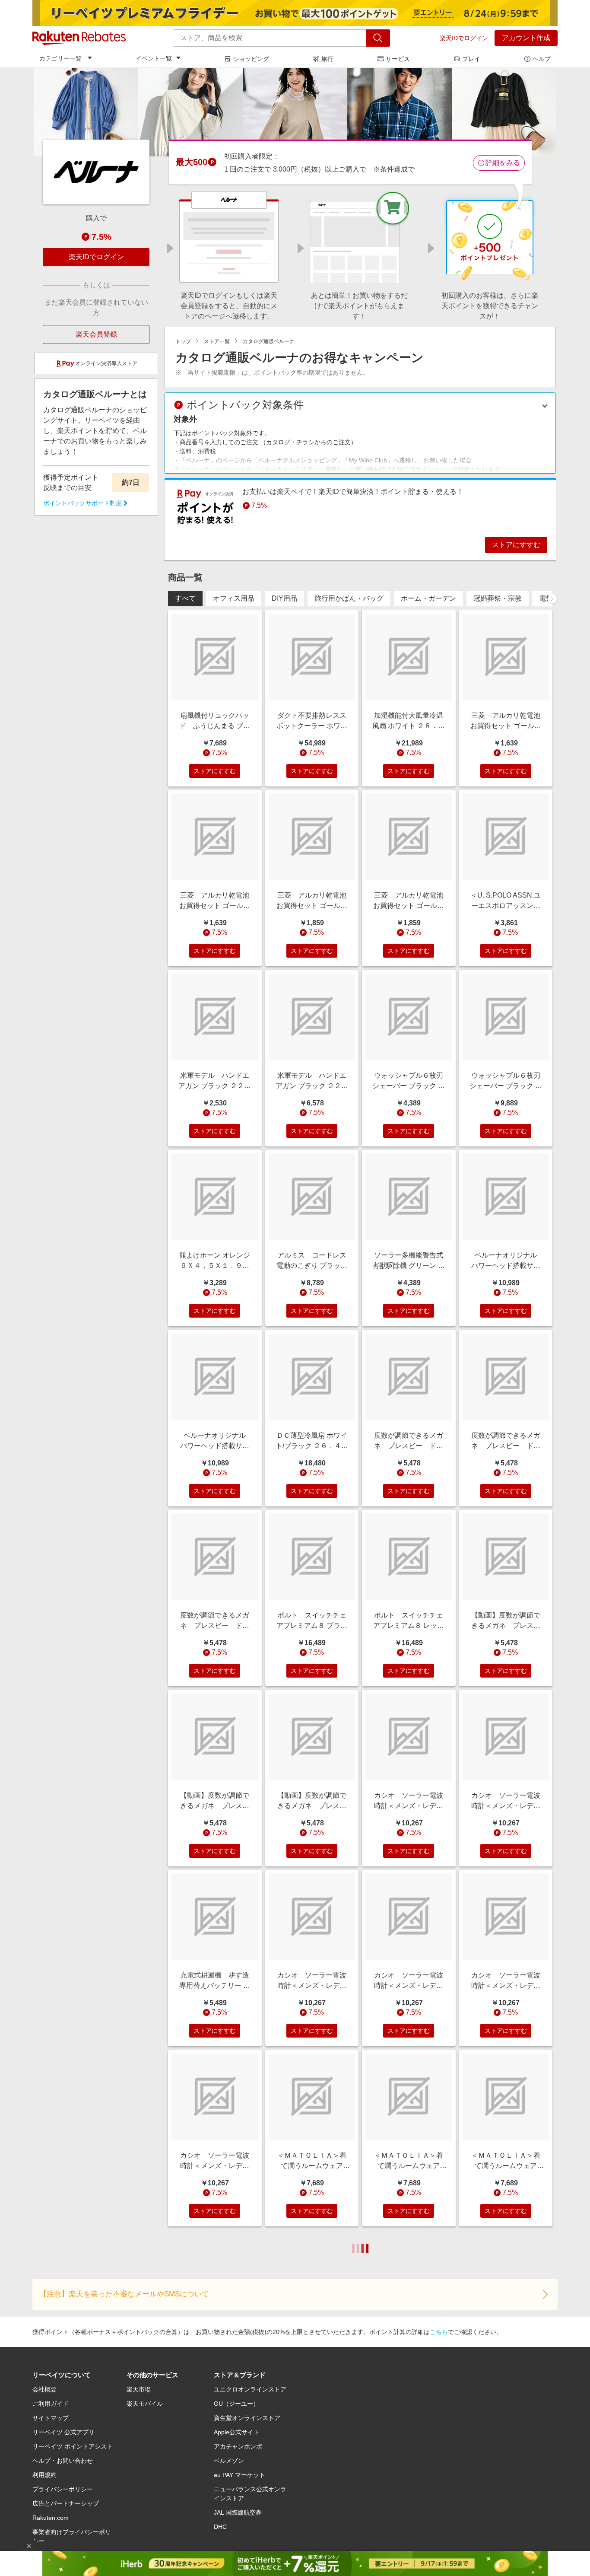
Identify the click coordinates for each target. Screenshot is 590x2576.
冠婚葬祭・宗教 (498, 598)
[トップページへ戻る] (79, 38)
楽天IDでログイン (464, 38)
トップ (183, 341)
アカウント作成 (526, 38)
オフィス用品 (234, 598)
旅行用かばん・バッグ (349, 598)
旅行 (327, 59)
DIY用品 (284, 598)
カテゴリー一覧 (60, 58)
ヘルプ (542, 59)
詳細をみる (503, 163)
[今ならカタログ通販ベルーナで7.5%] (295, 112)
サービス (398, 59)
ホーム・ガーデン (428, 598)
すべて (185, 598)
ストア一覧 (217, 341)
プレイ (471, 59)
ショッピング (251, 59)
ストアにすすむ (516, 545)
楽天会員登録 (96, 334)
